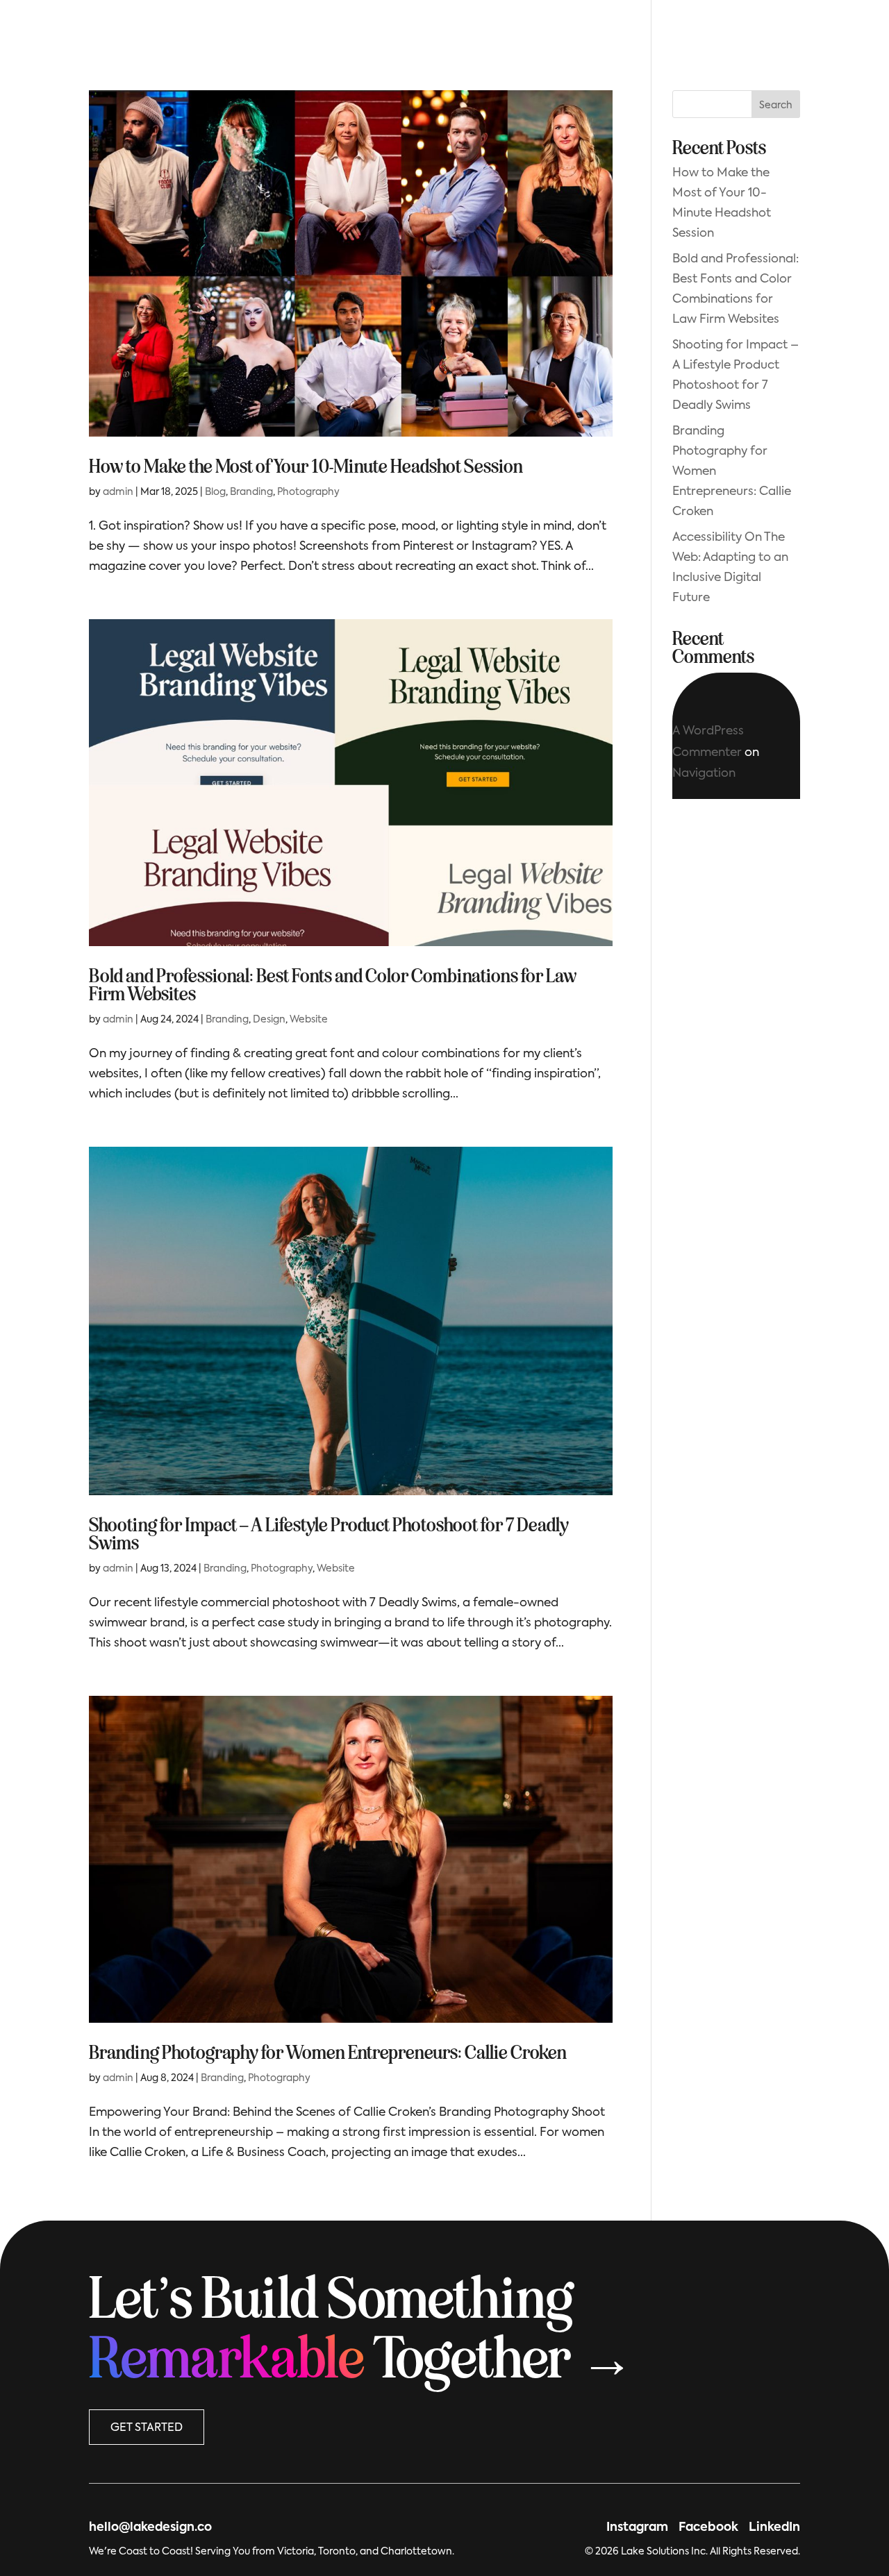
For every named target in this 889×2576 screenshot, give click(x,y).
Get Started (742, 37)
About (300, 39)
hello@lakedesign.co (150, 2528)
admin (118, 492)
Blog (505, 39)
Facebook (708, 2528)
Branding (251, 492)
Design (269, 1020)
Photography (308, 492)
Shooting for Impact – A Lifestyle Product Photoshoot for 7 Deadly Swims (329, 1534)
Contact (567, 39)
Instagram (637, 2528)
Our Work (369, 39)
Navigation (704, 774)
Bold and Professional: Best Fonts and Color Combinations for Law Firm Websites (333, 985)
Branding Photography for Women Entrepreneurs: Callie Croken (328, 2053)
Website (309, 1020)
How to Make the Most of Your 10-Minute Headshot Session (306, 466)
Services (444, 39)
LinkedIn (774, 2528)
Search (776, 106)
